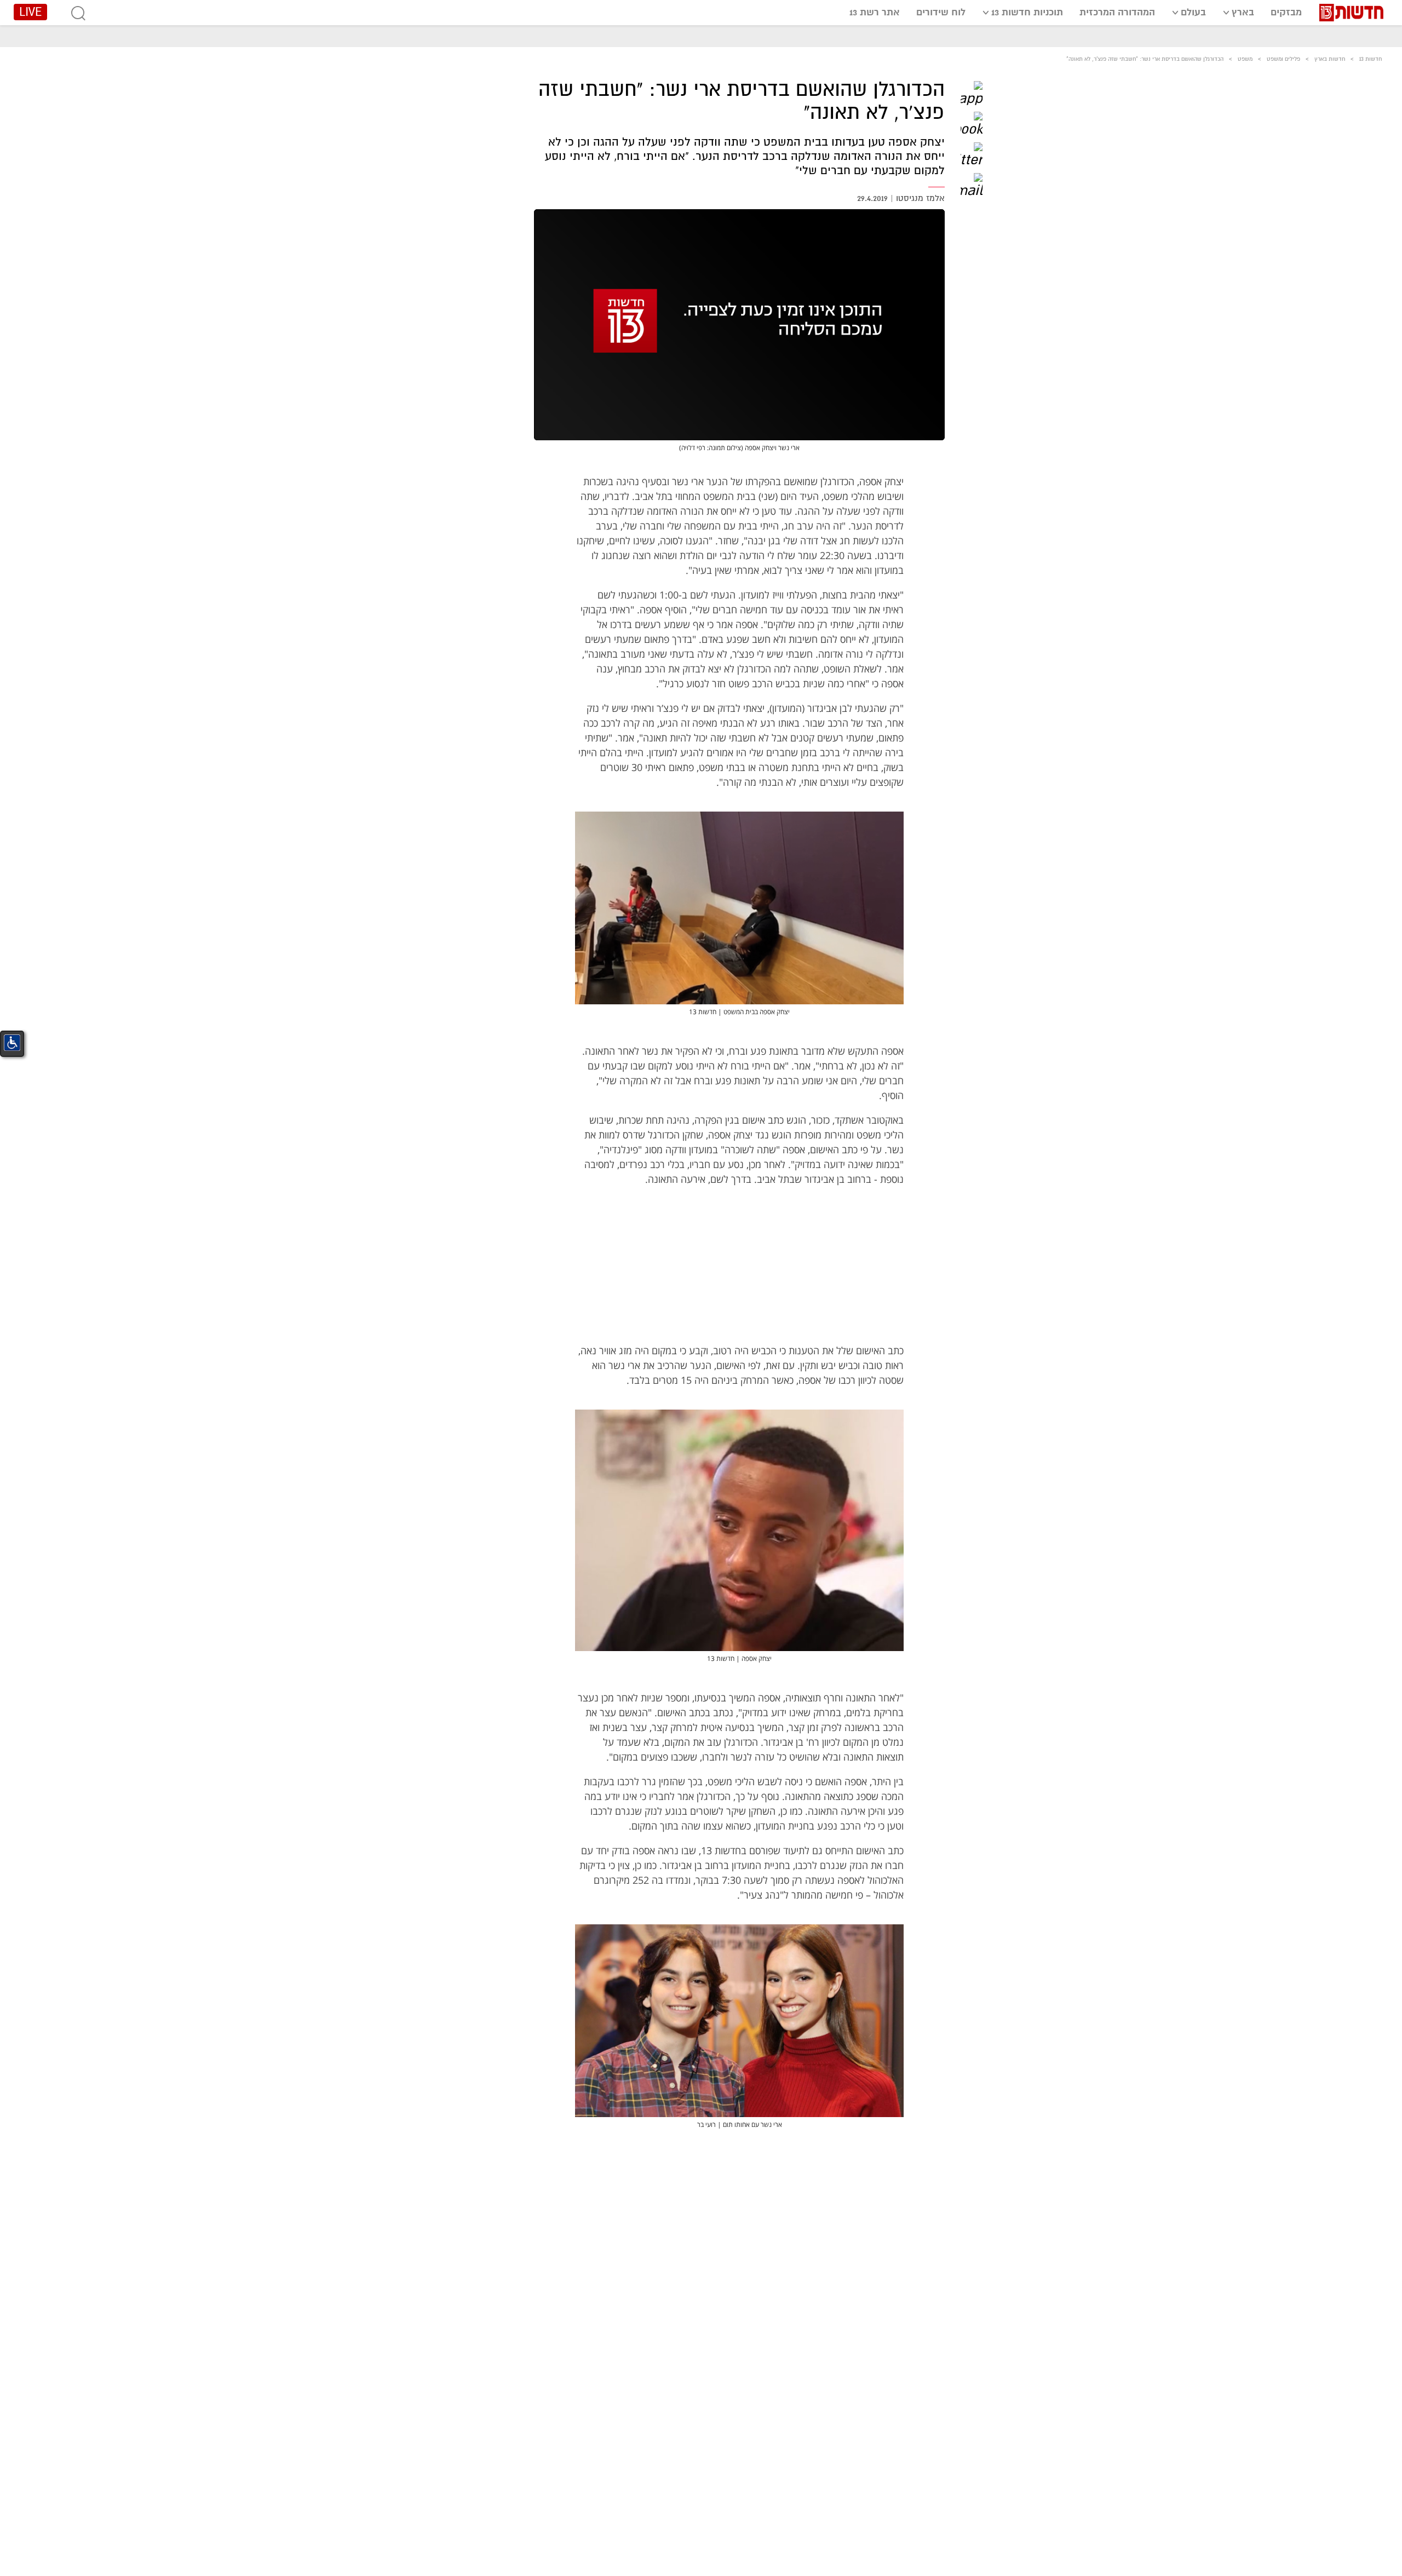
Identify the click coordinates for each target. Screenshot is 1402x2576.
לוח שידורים (941, 12)
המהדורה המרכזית (1117, 12)
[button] (972, 92)
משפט (1245, 59)
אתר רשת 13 (875, 12)
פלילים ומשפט (1283, 59)
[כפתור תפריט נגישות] (12, 1043)
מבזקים (1286, 12)
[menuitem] (1286, 12)
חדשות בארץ (1330, 59)
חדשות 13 (1371, 59)
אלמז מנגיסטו (920, 198)
